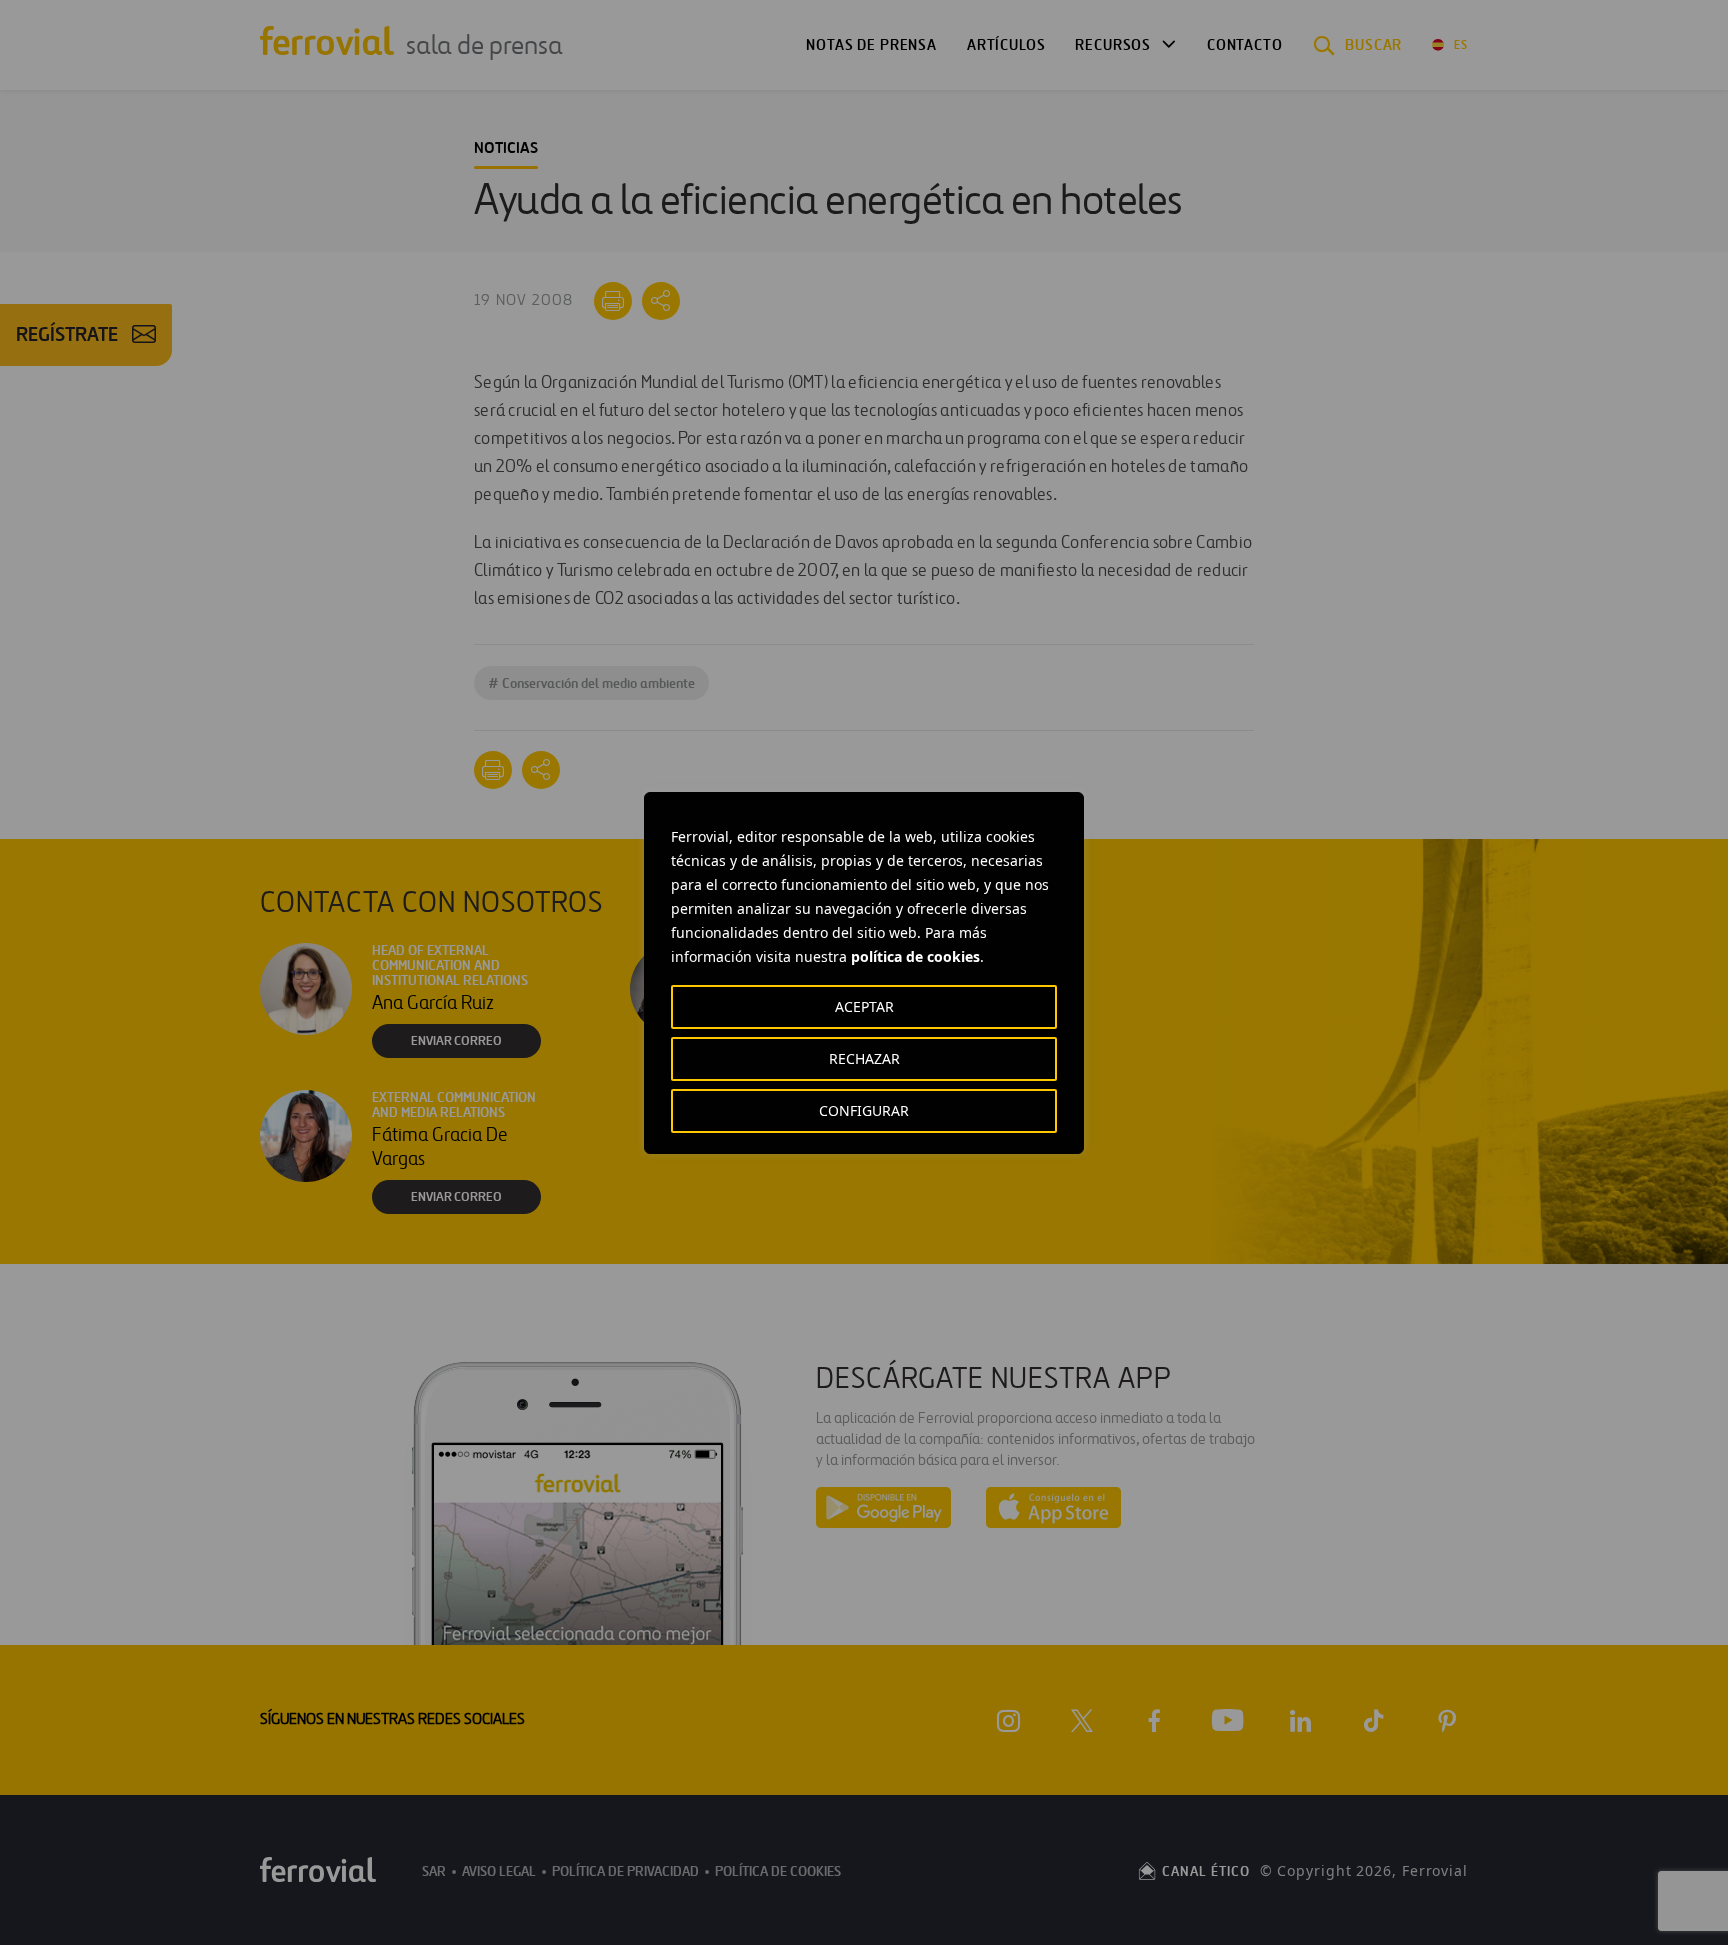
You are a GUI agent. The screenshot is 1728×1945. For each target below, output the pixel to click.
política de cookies (915, 956)
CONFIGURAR (864, 1110)
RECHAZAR (864, 1058)
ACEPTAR (864, 1006)
